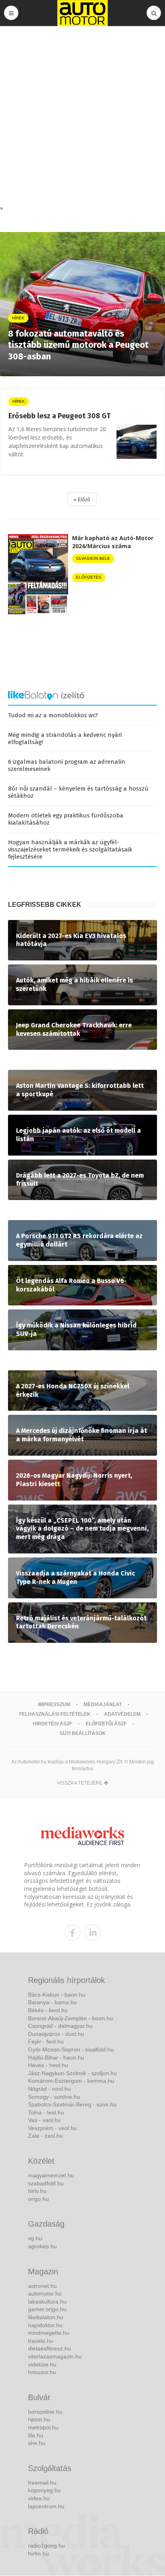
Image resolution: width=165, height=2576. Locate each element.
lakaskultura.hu (47, 2302)
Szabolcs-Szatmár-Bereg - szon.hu (72, 2104)
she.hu (37, 2443)
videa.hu (39, 2498)
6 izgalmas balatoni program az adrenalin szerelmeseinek (67, 765)
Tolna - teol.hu (46, 2112)
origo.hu (38, 2199)
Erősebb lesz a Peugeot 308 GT (59, 416)
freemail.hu (42, 2483)
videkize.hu (42, 2364)
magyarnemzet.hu (51, 2175)
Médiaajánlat (103, 1705)
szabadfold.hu (46, 2183)
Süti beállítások (83, 1733)
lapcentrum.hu (46, 2506)
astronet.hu (42, 2286)
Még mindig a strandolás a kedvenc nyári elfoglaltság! (65, 738)
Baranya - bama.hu (52, 2002)
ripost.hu (39, 2419)
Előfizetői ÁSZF (106, 1724)
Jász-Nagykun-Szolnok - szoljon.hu (72, 2073)
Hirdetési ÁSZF (52, 1724)
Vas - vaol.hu (44, 2120)
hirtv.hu (37, 2191)
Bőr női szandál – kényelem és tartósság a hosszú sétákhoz (78, 792)
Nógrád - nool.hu (49, 2089)
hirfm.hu (38, 2554)
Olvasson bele (93, 558)
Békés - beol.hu (48, 2010)
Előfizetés (89, 577)
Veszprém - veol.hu (52, 2128)
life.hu (36, 2435)
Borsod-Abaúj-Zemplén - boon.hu (70, 2018)
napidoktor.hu (45, 2325)
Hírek (19, 401)
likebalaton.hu (46, 2317)
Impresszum (54, 1705)
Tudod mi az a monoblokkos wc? (53, 715)
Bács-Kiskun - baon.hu (57, 1995)
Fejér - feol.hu (46, 2041)
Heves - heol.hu (48, 2065)
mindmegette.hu (49, 2333)
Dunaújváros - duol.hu (56, 2034)
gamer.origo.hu (47, 2309)
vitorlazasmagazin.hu (55, 2356)
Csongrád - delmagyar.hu (60, 2026)
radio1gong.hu (46, 2546)
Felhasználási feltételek (55, 1714)
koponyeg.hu (44, 2490)
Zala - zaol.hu (45, 2136)
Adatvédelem (122, 1714)
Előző (84, 500)
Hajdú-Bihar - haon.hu (56, 2058)
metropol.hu (43, 2427)
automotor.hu (45, 2294)
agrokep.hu (42, 2246)
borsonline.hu (45, 2412)
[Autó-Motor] (82, 13)
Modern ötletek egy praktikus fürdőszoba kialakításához (66, 819)
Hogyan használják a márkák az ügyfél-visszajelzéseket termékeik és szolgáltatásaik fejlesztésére (70, 849)
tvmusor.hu (42, 2372)
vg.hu (35, 2238)
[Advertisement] (82, 117)
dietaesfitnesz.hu (49, 2348)
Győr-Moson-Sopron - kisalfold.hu (71, 2050)
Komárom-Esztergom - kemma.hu (71, 2081)
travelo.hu (41, 2341)
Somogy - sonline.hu (54, 2097)
